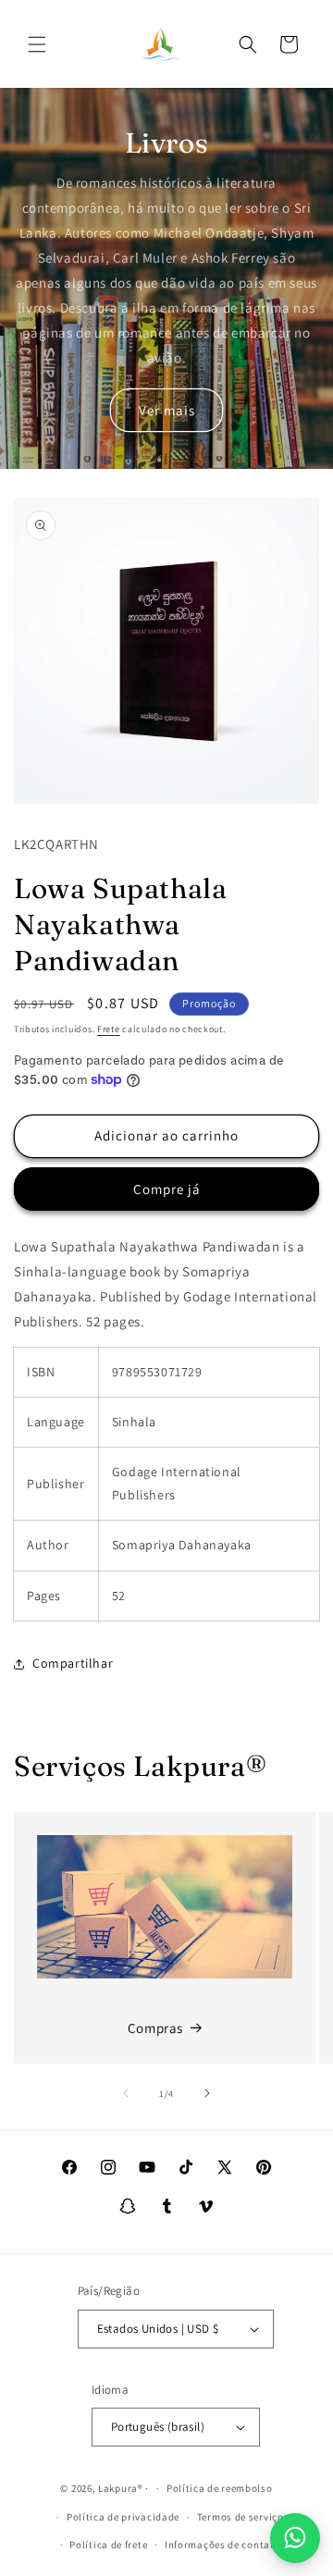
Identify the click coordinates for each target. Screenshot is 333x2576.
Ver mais (167, 410)
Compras (155, 2028)
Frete (109, 1029)
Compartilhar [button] (73, 1663)
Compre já (167, 1189)
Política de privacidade (123, 2517)
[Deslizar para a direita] (207, 2093)
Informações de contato (222, 2545)
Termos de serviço (240, 2517)
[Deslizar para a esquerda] (126, 2093)
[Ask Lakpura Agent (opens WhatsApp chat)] (295, 2538)
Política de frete (108, 2545)
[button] (37, 44)
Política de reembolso (220, 2488)
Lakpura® (121, 2488)
